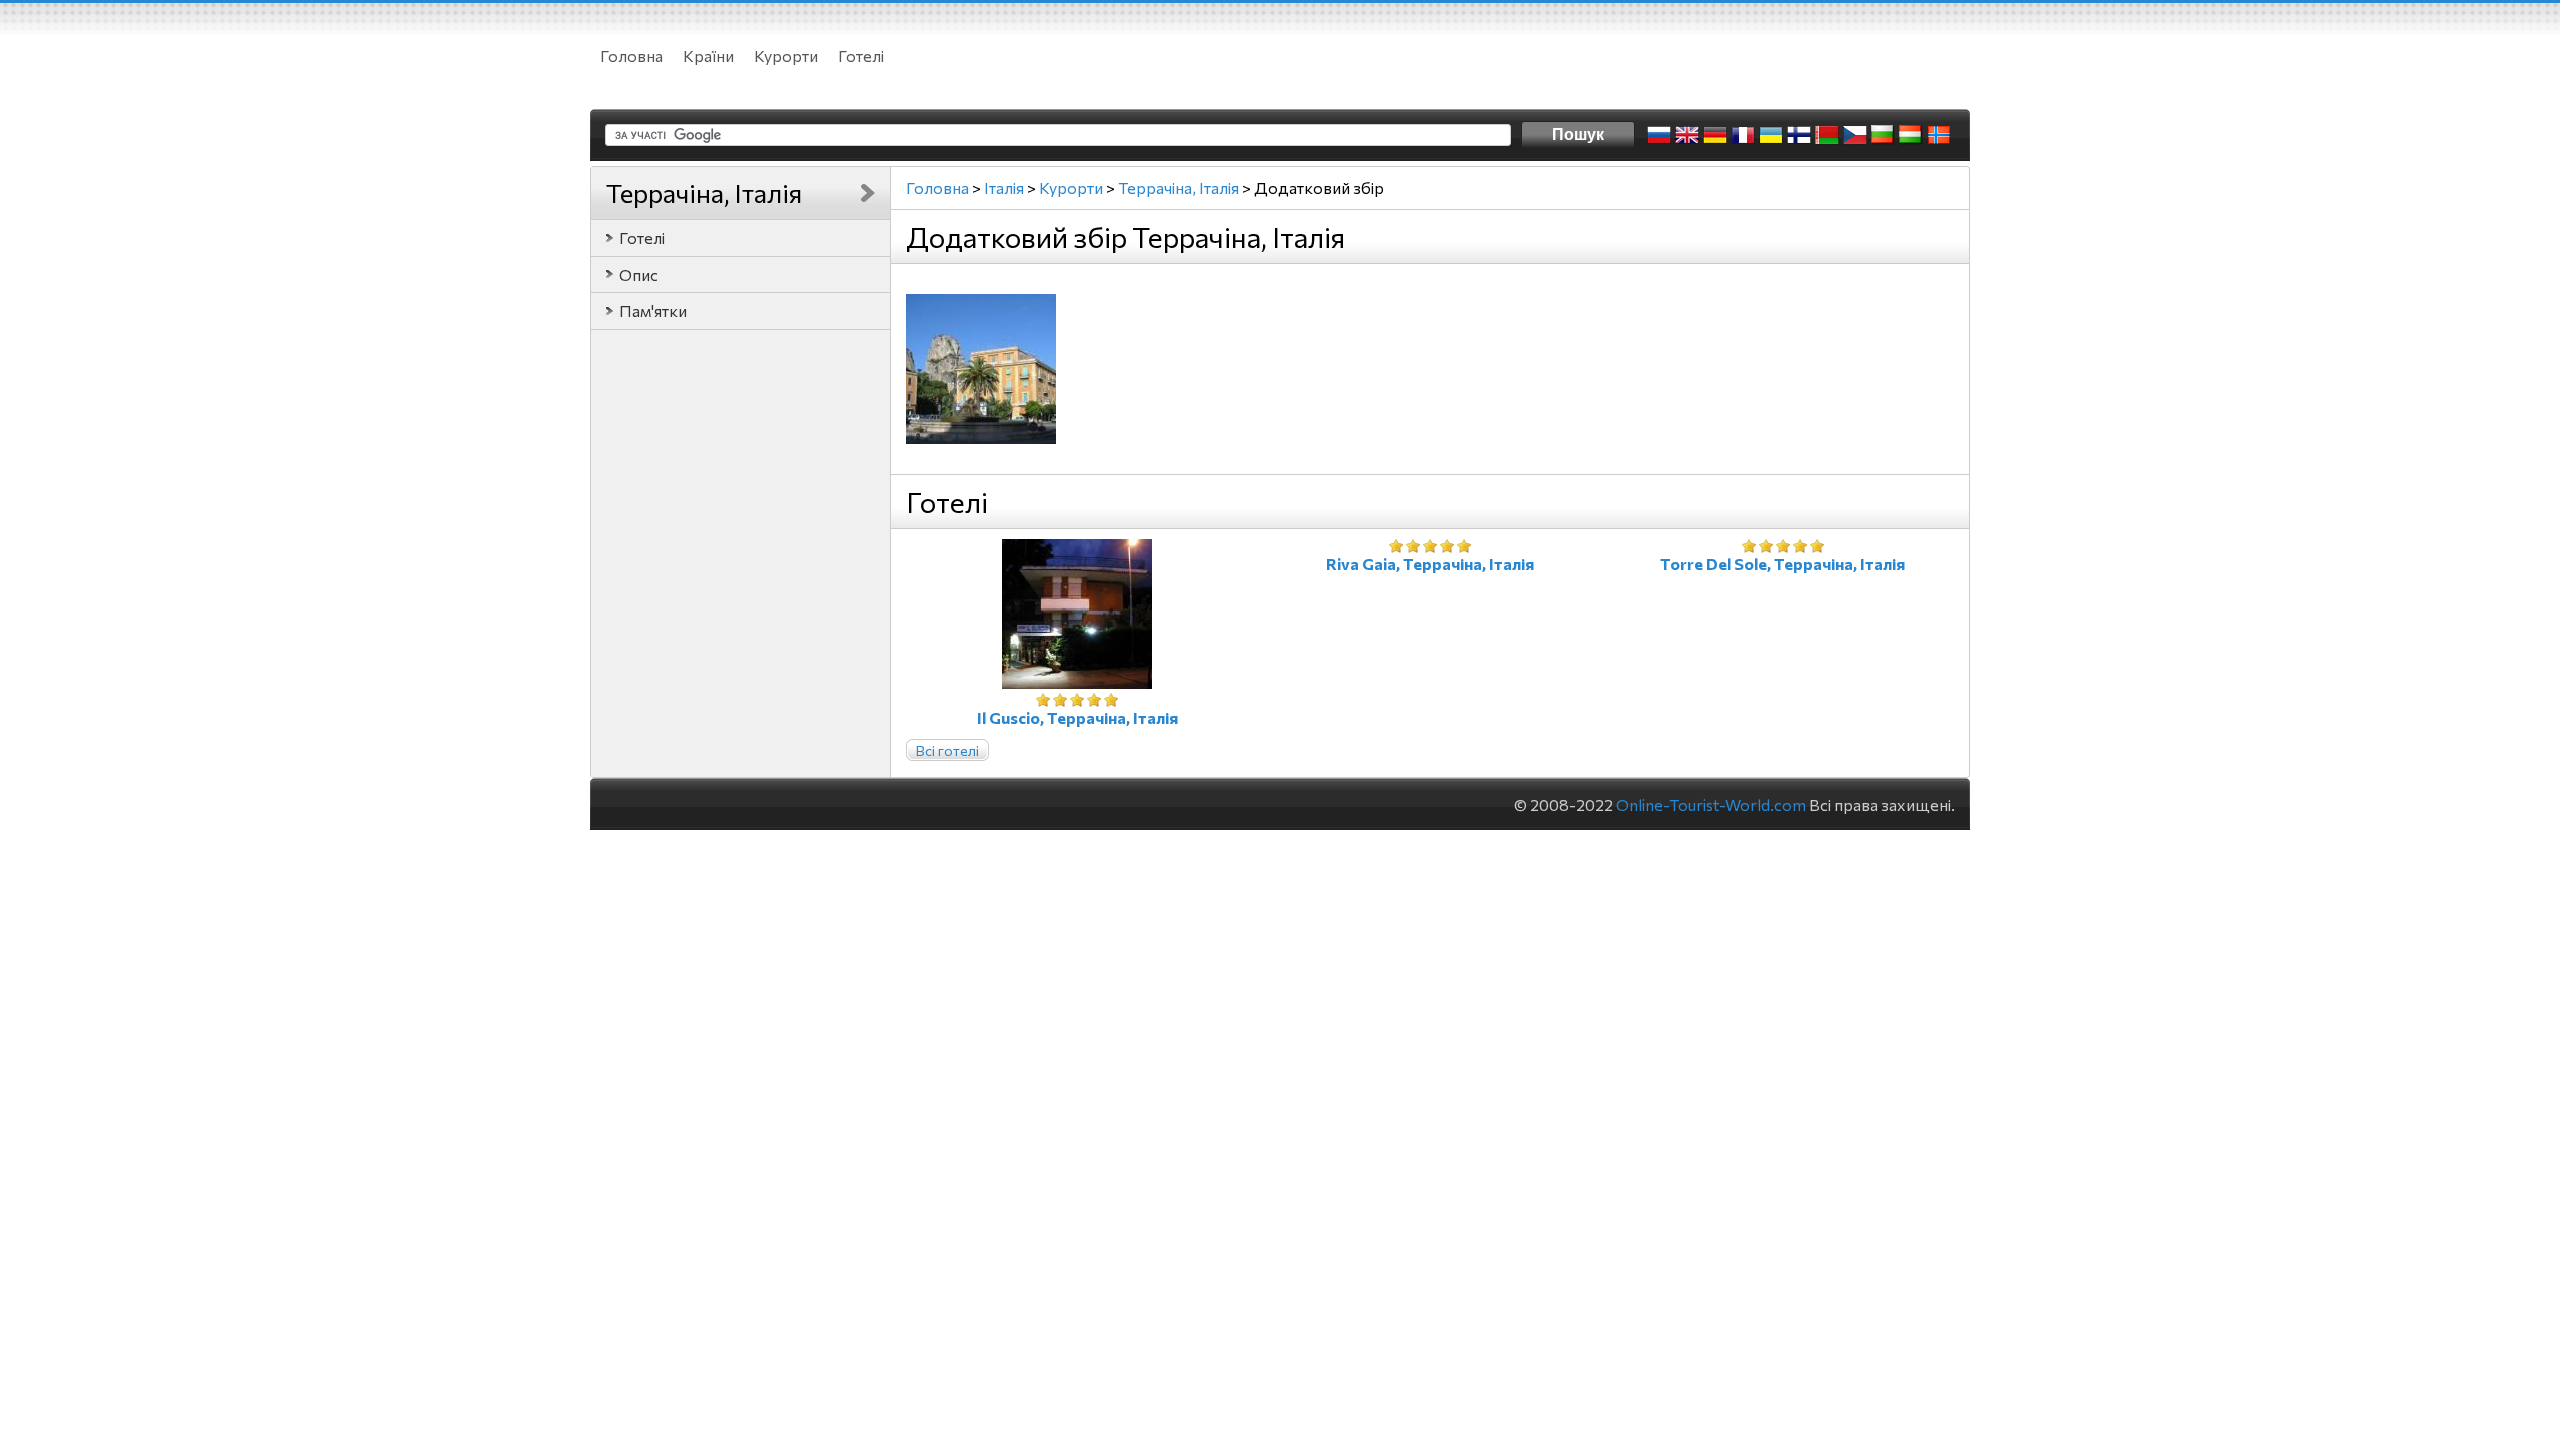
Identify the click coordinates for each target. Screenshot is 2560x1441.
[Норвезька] (1939, 135)
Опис (638, 274)
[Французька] (1743, 135)
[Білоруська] (1827, 135)
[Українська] (1771, 135)
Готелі (861, 55)
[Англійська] (1687, 135)
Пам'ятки (653, 310)
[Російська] (1659, 135)
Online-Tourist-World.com (1711, 804)
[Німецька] (1715, 135)
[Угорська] (1911, 135)
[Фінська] (1799, 135)
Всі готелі (947, 750)
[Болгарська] (1883, 135)
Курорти (786, 55)
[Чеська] (1855, 135)
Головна (631, 55)
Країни (708, 55)
